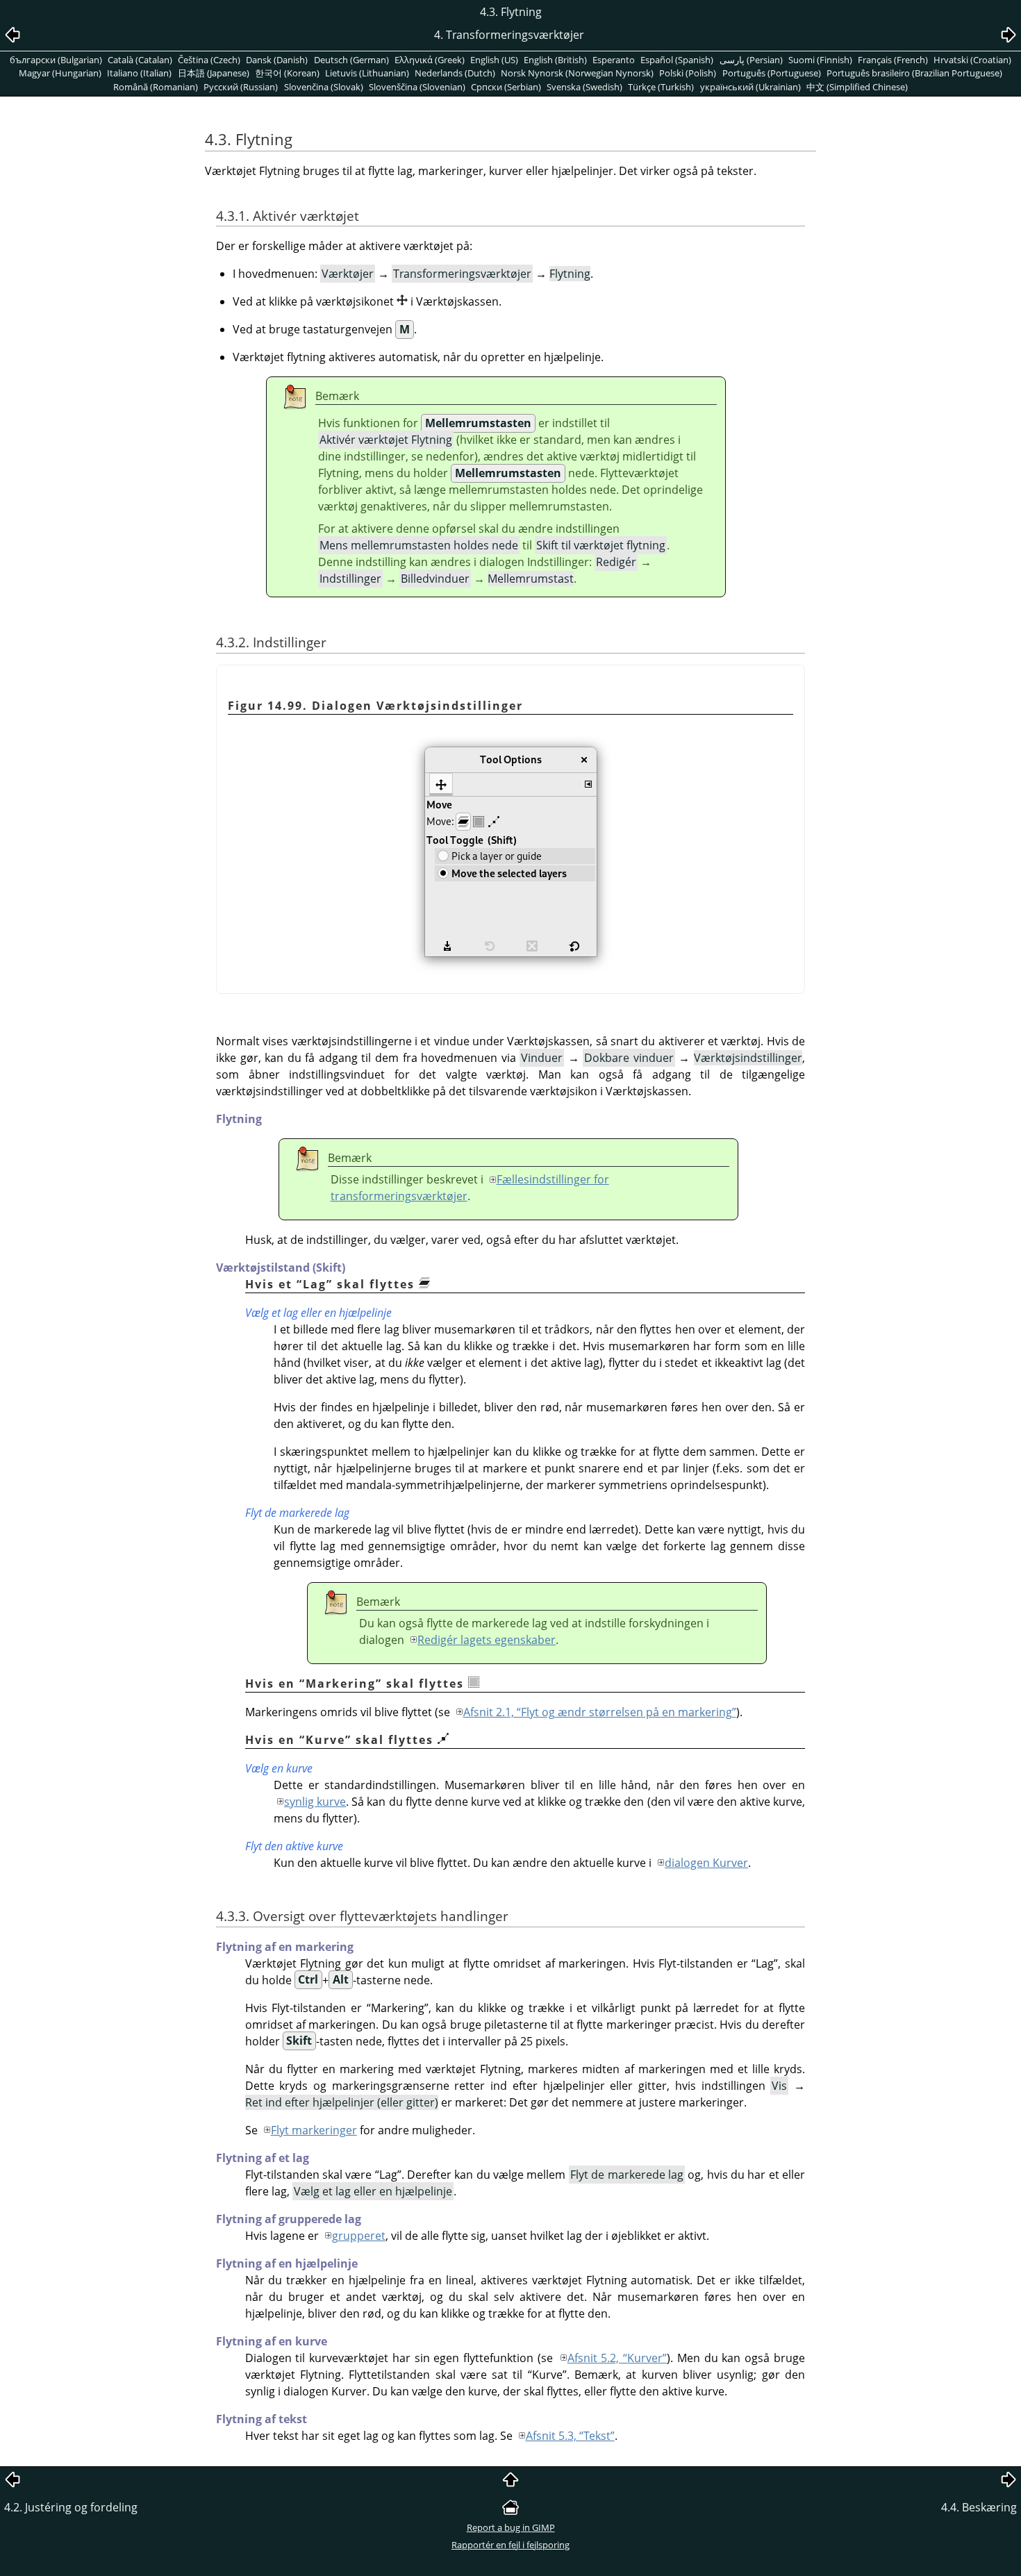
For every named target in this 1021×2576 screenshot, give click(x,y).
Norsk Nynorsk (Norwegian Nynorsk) (577, 73)
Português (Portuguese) (772, 73)
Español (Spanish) (677, 60)
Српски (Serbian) (506, 87)
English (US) (494, 60)
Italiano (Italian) (139, 73)
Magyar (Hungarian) (60, 73)
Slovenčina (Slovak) (324, 87)
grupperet (359, 2236)
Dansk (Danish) (277, 60)
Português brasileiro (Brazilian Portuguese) (914, 73)
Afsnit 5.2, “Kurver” (617, 2358)
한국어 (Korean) (287, 73)
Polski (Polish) (688, 73)
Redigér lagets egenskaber (487, 1640)
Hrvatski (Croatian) (972, 60)
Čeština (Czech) (209, 60)
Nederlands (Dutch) (455, 73)
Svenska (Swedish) (584, 87)
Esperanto (614, 60)
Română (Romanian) (156, 87)
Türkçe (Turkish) (661, 87)
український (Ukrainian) (750, 87)
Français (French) (893, 60)
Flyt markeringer (314, 2130)
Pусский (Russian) (241, 87)
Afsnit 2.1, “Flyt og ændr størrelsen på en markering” (600, 1712)
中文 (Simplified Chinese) (857, 87)
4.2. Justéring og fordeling (71, 2507)
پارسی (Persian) (751, 60)
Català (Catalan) (140, 60)
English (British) (555, 60)
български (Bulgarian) (56, 60)
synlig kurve (315, 1802)
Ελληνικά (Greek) (430, 60)
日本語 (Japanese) (214, 73)
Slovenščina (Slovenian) (417, 87)
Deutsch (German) (351, 60)
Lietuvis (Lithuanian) (367, 73)
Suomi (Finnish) (820, 60)
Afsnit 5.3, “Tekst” (570, 2436)
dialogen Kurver (706, 1863)
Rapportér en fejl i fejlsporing (510, 2545)
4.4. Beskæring (979, 2507)
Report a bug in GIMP (511, 2527)
